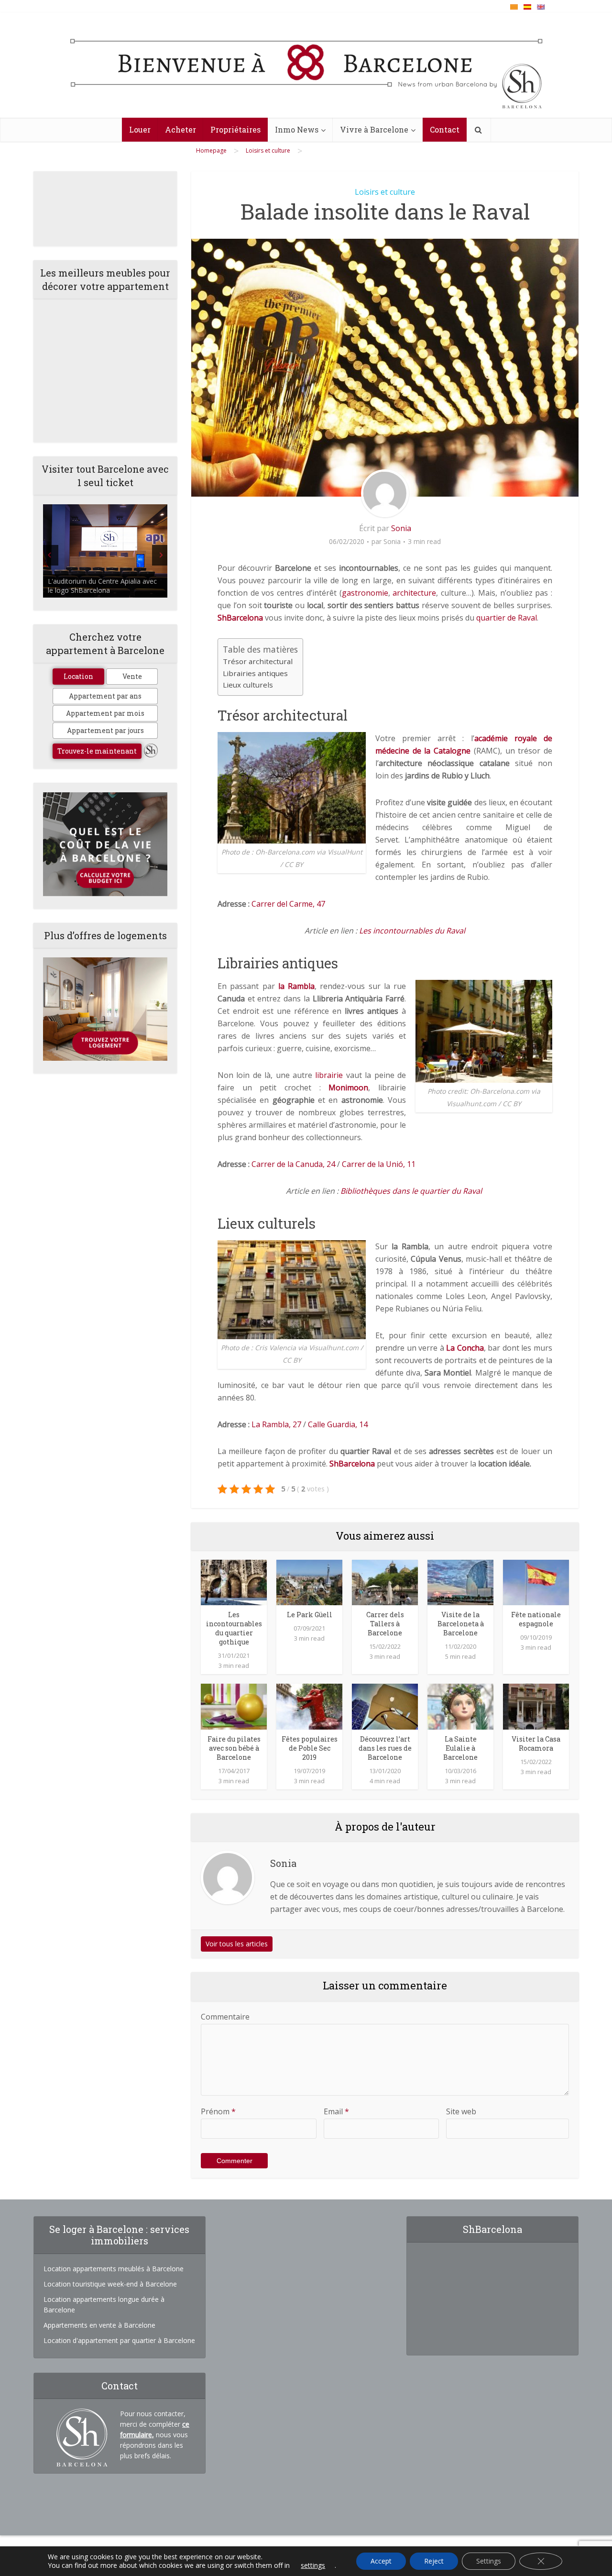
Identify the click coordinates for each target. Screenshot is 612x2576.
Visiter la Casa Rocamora (536, 1743)
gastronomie (365, 593)
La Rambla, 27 (276, 1424)
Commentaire (225, 2017)
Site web (461, 2111)
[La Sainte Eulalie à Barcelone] (460, 1706)
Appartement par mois (105, 713)
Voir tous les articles (237, 1944)
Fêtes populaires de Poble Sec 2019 (310, 1748)
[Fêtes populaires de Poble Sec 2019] (309, 1706)
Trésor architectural (258, 661)
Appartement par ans (105, 696)
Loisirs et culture (385, 192)
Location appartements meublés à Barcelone (114, 2269)
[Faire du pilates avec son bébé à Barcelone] (234, 1706)
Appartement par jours (105, 730)
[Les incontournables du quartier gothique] (234, 1582)
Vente (132, 676)
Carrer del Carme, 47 (288, 904)
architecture (414, 593)
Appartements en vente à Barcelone (99, 2325)
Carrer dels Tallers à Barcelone (385, 1624)
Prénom (218, 2111)
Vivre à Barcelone (374, 129)
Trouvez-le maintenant (97, 751)
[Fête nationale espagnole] (536, 1582)
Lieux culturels (248, 685)
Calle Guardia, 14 (338, 1424)
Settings (489, 2561)
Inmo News (297, 129)
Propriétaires (235, 129)
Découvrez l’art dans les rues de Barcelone (385, 1748)
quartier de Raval (507, 618)
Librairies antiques (255, 673)
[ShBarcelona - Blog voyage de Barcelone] (306, 66)
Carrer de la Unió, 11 (379, 1164)
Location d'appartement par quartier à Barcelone (119, 2340)
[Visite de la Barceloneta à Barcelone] (460, 1582)
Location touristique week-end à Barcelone (110, 2284)
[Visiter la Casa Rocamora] (536, 1706)
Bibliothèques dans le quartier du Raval (411, 1191)
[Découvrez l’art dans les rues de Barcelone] (385, 1706)
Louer (140, 129)
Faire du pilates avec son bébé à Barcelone (234, 1748)
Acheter (180, 129)
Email (336, 2111)
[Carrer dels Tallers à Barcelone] (385, 1582)
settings (313, 2565)
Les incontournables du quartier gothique (234, 1628)
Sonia (401, 528)
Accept (381, 2561)
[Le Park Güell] (309, 1582)
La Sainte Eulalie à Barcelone (460, 1748)
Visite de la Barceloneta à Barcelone (461, 1624)
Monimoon (348, 1088)
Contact (445, 129)
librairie (329, 1075)
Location (78, 676)
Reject (434, 2561)
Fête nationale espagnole (536, 1619)
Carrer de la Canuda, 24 (293, 1164)
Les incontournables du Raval (412, 931)
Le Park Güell (310, 1615)
